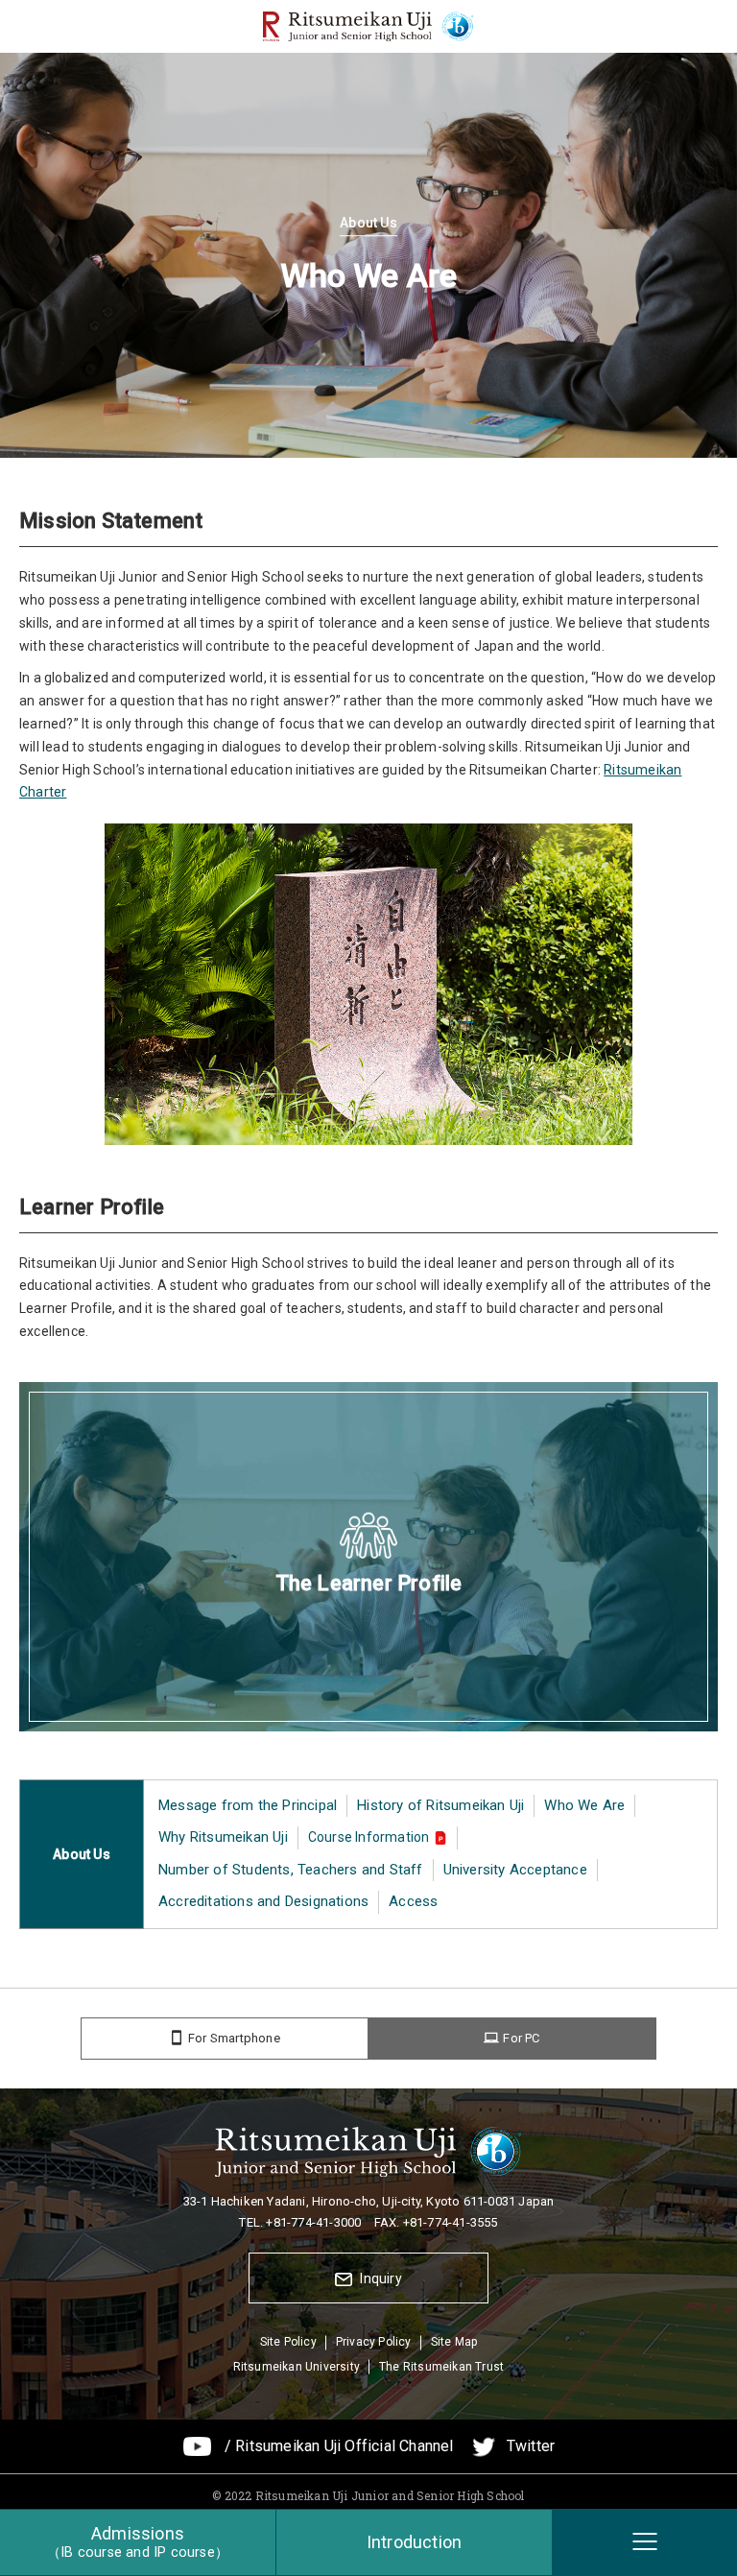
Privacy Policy (374, 2342)
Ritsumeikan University (297, 2367)
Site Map (454, 2342)
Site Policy (288, 2342)
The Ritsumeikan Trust (441, 2367)
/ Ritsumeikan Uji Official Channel (339, 2446)
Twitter (531, 2446)
